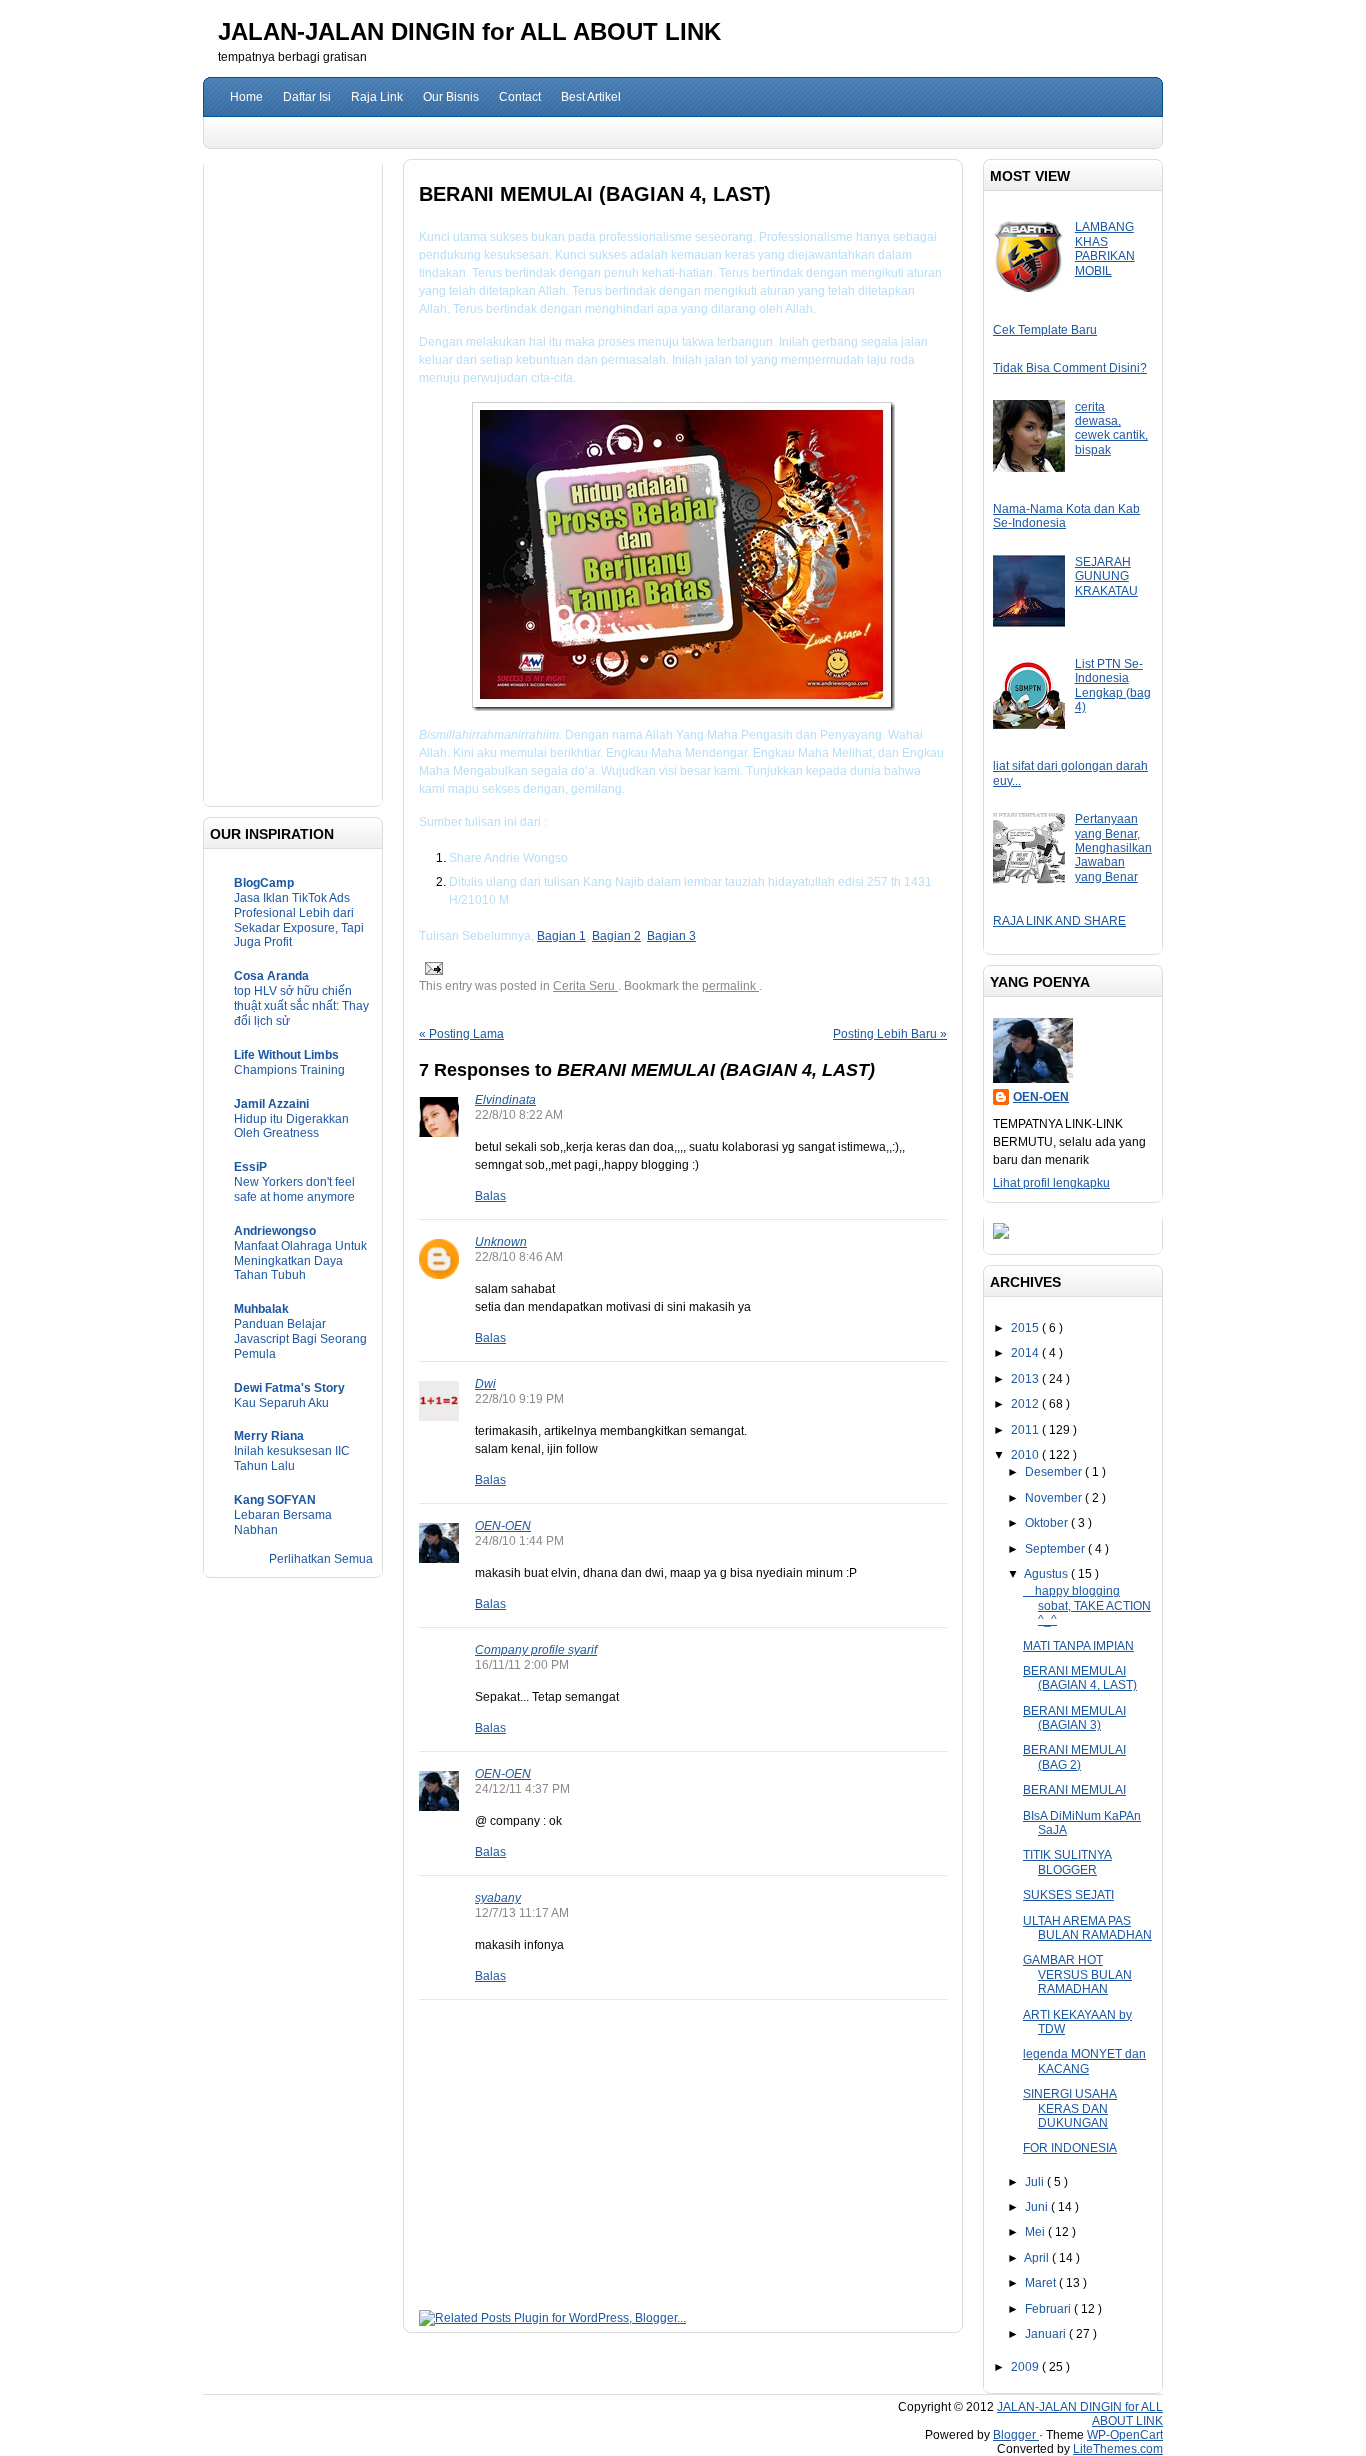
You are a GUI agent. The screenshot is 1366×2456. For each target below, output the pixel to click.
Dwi (485, 1384)
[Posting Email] (432, 968)
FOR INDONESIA (1070, 2148)
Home (246, 97)
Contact (520, 97)
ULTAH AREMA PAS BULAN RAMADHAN (1087, 1928)
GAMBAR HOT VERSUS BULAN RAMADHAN (1077, 1974)
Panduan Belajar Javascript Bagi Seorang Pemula (300, 1339)
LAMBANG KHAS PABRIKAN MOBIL (1105, 248)
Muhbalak (261, 1309)
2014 (1026, 1353)
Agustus (1047, 1574)
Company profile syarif (536, 1650)
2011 (1026, 1430)
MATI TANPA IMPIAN (1078, 1646)
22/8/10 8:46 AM (519, 1257)
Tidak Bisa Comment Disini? (1070, 368)
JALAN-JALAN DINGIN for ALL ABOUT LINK (469, 31)
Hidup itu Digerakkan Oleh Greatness (291, 1126)
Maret (1042, 2283)
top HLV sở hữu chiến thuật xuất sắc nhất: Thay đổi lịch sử (301, 1006)
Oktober (1048, 1523)
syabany (498, 1898)
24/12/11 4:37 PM (522, 1789)
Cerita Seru (585, 986)
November (1055, 1498)
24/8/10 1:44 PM (519, 1541)
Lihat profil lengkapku (1051, 1183)
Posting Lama (461, 1034)
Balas (490, 1196)
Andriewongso (275, 1231)
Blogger (1016, 2435)
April (1038, 2258)
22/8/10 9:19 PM (519, 1399)
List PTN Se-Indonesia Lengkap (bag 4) (1113, 685)
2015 (1026, 1328)
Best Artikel (591, 97)
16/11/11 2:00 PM (522, 1665)
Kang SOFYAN (275, 1500)
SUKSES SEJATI (1068, 1895)
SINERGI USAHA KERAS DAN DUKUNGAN (1070, 2108)
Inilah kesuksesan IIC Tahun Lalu (292, 1458)
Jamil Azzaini (271, 1104)
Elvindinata (505, 1100)
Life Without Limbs (286, 1055)
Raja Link (377, 97)
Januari (1047, 2334)
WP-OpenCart (1125, 2435)
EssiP (250, 1167)
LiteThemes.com (1118, 2449)
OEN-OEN (503, 1526)
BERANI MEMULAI (1074, 1790)
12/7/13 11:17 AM (522, 1913)
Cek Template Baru (1045, 330)
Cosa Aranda (271, 976)
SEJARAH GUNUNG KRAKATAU (1106, 576)
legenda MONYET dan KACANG (1084, 2061)
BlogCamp (264, 883)
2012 (1026, 1404)
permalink (730, 986)
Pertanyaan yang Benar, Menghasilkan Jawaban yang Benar (1113, 848)
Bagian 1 (561, 936)
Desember (1055, 1472)
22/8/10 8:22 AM (519, 1115)
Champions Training (289, 1070)
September (1056, 1549)
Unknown (501, 1242)
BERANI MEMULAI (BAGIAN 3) (1074, 1718)
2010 (1026, 1455)
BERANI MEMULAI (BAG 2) (1074, 1757)
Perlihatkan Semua (321, 1559)
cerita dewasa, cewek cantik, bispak (1111, 428)
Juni (1038, 2207)
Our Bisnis (451, 97)
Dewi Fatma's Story (289, 1388)
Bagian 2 (616, 936)
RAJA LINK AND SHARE (1059, 921)
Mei (1036, 2232)
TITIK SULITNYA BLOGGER (1067, 1862)
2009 (1026, 2367)
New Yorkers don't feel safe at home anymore (294, 1189)
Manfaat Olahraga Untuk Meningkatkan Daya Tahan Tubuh (300, 1261)
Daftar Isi (307, 97)
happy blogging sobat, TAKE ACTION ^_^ (1087, 1605)
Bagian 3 (671, 936)
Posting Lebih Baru (890, 1034)
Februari (1049, 2309)
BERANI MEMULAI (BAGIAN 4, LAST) (1080, 1678)
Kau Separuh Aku (281, 1403)
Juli (1036, 2182)
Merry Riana (269, 1436)
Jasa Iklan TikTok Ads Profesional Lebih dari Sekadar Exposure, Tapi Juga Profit (299, 920)
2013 (1026, 1379)
